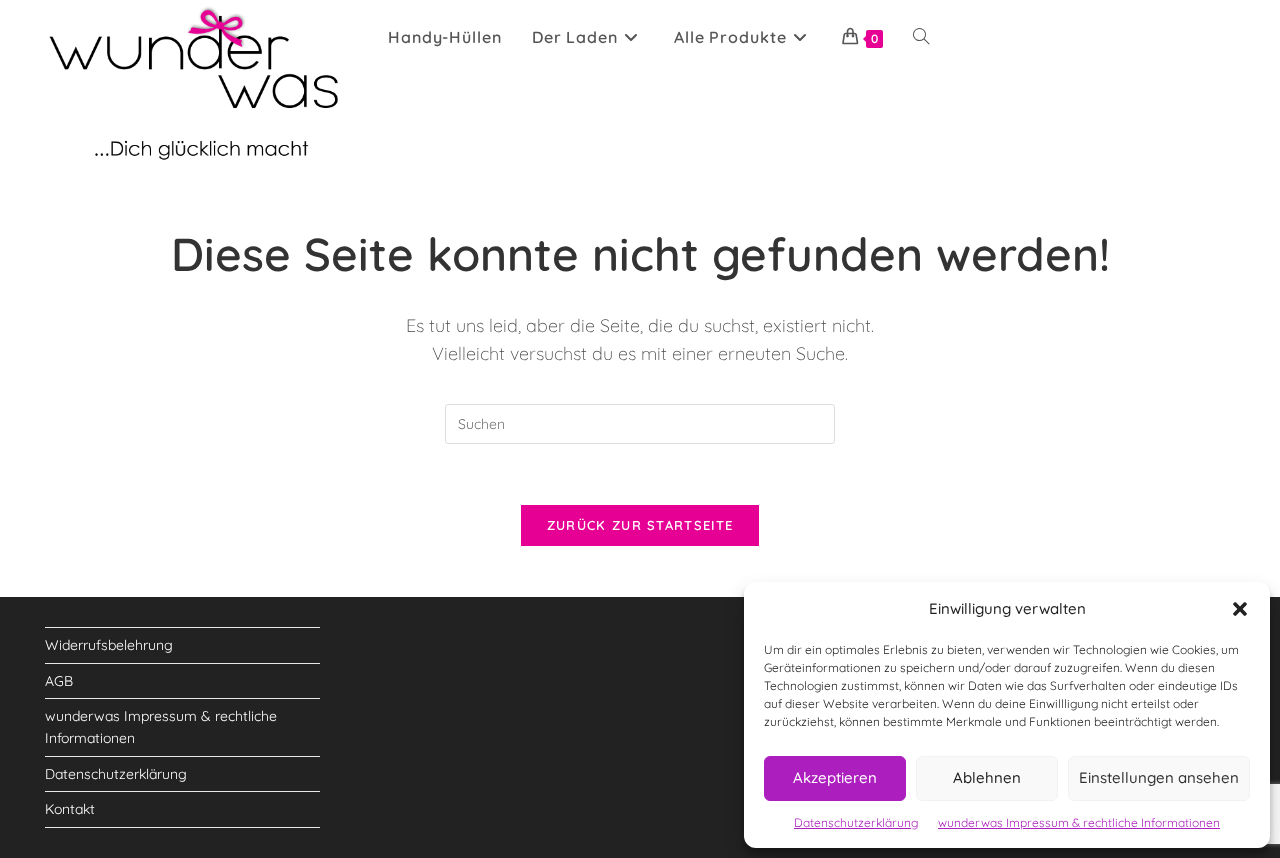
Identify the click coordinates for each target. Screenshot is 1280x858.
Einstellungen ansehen (1159, 777)
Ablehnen (987, 777)
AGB (59, 681)
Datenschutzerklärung (856, 822)
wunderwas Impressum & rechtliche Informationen (1079, 822)
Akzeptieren (835, 777)
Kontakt (70, 809)
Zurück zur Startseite (640, 525)
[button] (1240, 609)
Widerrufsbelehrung (109, 645)
